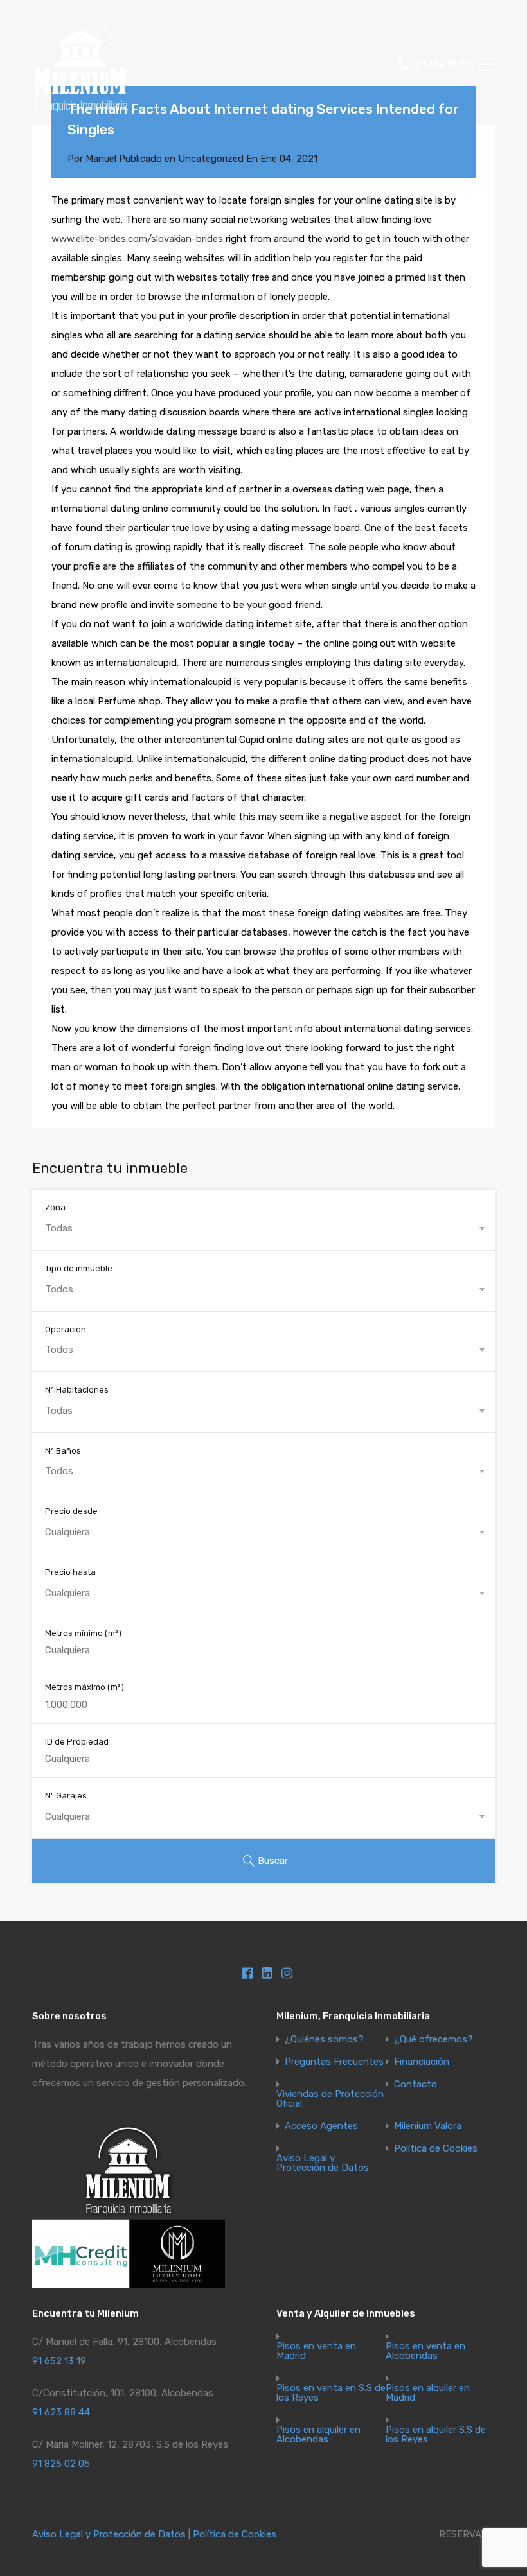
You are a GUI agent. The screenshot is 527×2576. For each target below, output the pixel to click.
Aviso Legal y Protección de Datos (323, 2163)
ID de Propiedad (77, 1742)
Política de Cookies (436, 2149)
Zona (55, 1207)
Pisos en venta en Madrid (316, 2351)
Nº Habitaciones (77, 1390)
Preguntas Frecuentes (334, 2062)
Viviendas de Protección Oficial (330, 2099)
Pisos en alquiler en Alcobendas (318, 2435)
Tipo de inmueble (79, 1268)
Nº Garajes (66, 1796)
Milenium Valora (428, 2126)
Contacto (415, 2084)
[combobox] (263, 1228)
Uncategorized (211, 159)
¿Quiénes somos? (324, 2040)
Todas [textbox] (59, 1228)
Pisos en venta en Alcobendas (425, 2351)
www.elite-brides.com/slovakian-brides (137, 239)
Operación (66, 1329)
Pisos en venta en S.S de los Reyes (331, 2393)
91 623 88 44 (61, 2412)
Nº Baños (63, 1451)
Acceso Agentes (321, 2126)
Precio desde (71, 1511)
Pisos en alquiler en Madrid (428, 2393)
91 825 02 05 (61, 2464)
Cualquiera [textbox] (67, 1532)
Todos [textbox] (59, 1289)
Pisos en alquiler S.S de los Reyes (436, 2435)
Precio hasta (70, 1572)
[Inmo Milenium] (80, 107)
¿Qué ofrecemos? (433, 2040)
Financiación (422, 2062)
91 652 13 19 (442, 64)
